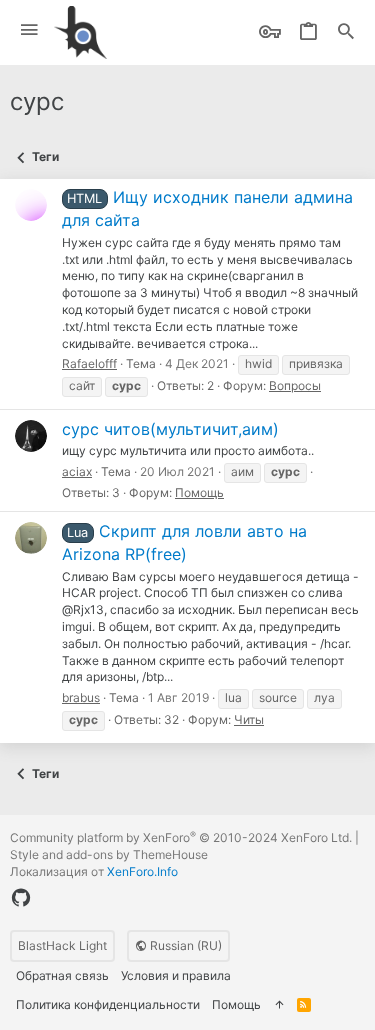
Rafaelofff (89, 363)
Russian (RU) (184, 945)
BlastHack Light (62, 945)
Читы (249, 719)
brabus (81, 697)
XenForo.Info (142, 871)
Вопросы (295, 385)
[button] (29, 30)
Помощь (199, 492)
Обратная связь (62, 975)
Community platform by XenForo (181, 837)
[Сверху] (279, 1005)
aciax (77, 471)
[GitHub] (21, 898)
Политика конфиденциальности (108, 1004)
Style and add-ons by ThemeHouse (109, 854)
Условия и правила (176, 975)
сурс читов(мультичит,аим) (170, 429)
